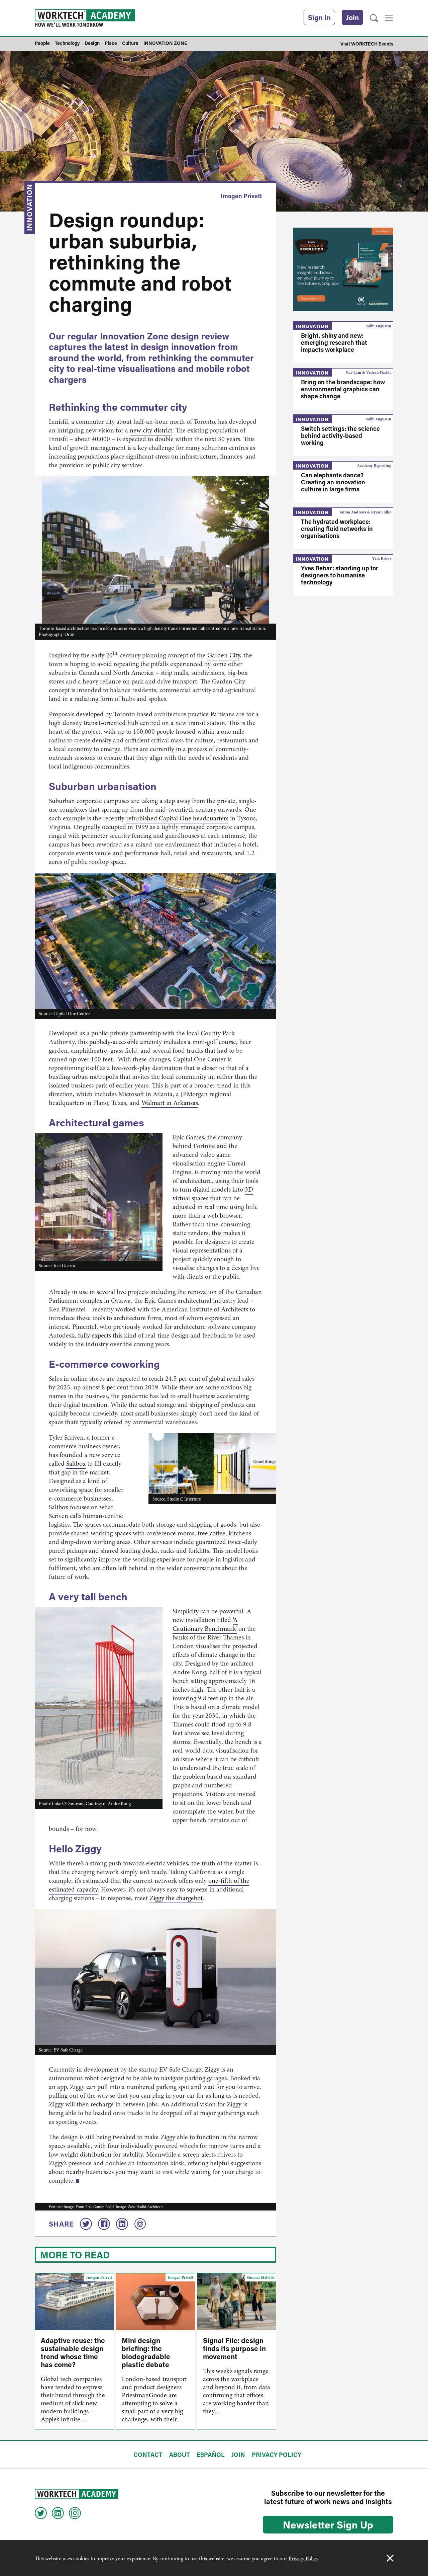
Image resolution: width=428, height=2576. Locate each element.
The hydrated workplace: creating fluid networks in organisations (337, 529)
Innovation (29, 207)
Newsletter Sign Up (328, 2524)
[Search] (374, 18)
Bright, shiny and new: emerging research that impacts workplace (334, 342)
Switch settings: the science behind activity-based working (340, 435)
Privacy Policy (303, 2559)
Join (352, 17)
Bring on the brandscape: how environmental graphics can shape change (343, 389)
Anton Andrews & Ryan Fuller (365, 512)
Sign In (319, 17)
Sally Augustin (379, 326)
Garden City (224, 655)
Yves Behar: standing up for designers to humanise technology (340, 575)
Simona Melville (260, 2277)
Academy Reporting (374, 466)
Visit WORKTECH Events (367, 44)
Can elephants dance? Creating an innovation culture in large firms (333, 482)
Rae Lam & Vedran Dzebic (369, 373)
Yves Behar (382, 559)
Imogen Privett (241, 196)
